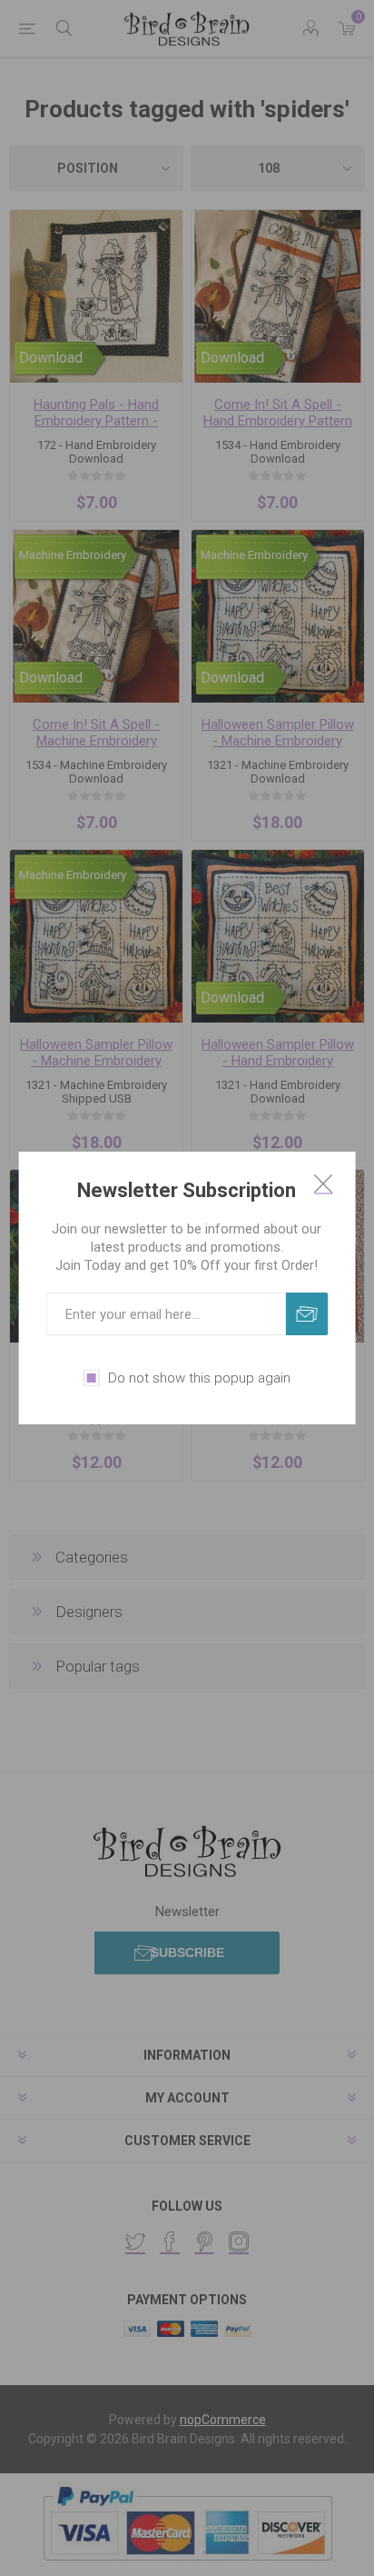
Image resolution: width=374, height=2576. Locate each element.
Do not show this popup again (199, 1378)
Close (323, 1183)
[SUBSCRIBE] (306, 1314)
